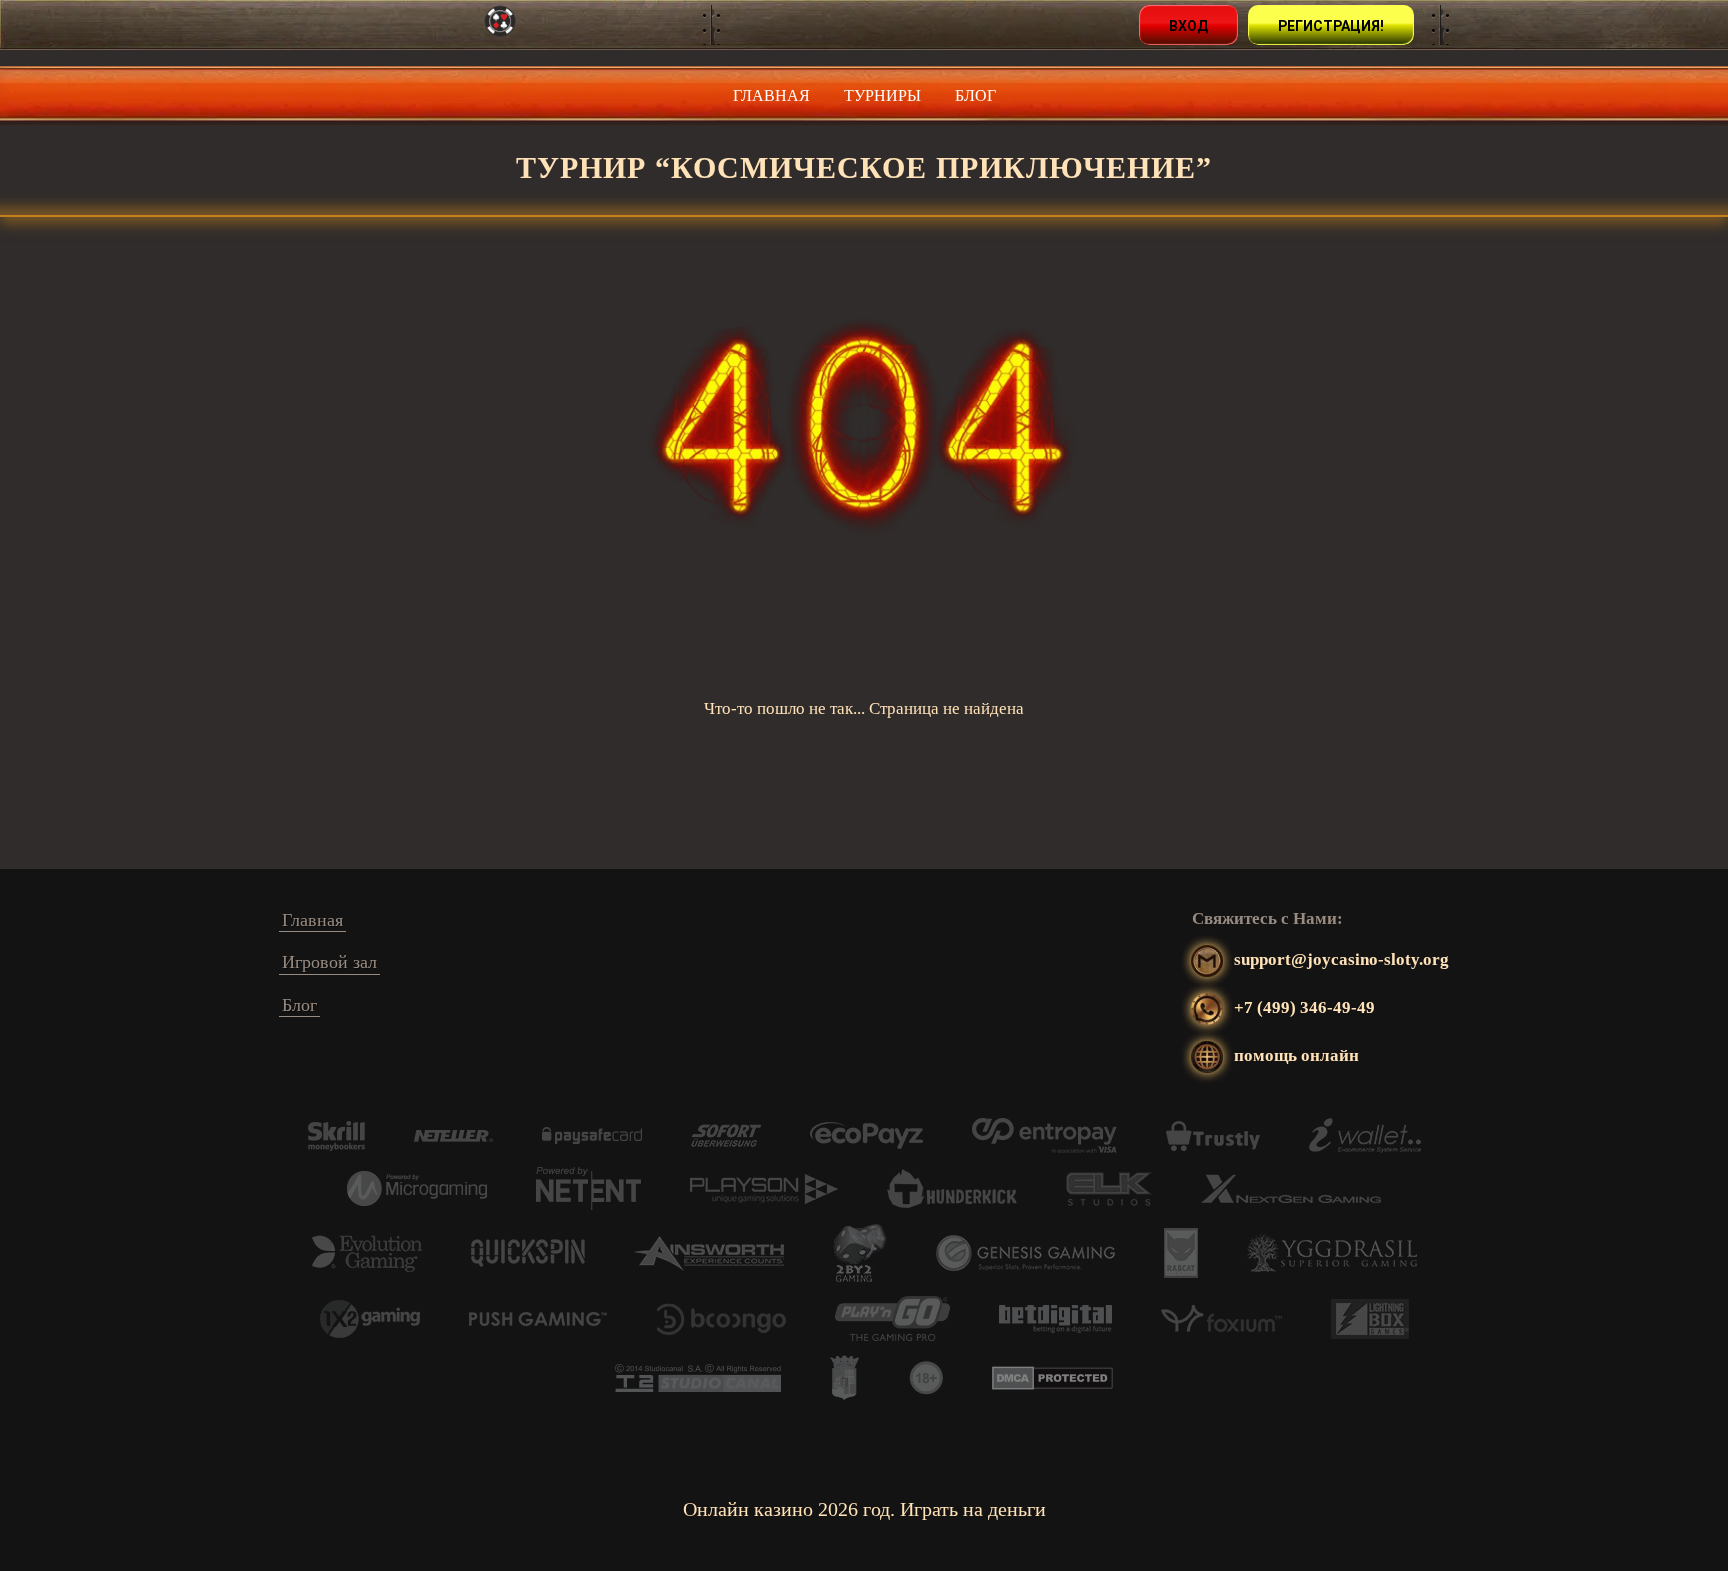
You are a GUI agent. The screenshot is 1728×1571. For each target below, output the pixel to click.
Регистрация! (1331, 26)
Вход (1188, 26)
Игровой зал (329, 962)
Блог (975, 95)
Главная (771, 95)
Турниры (882, 95)
